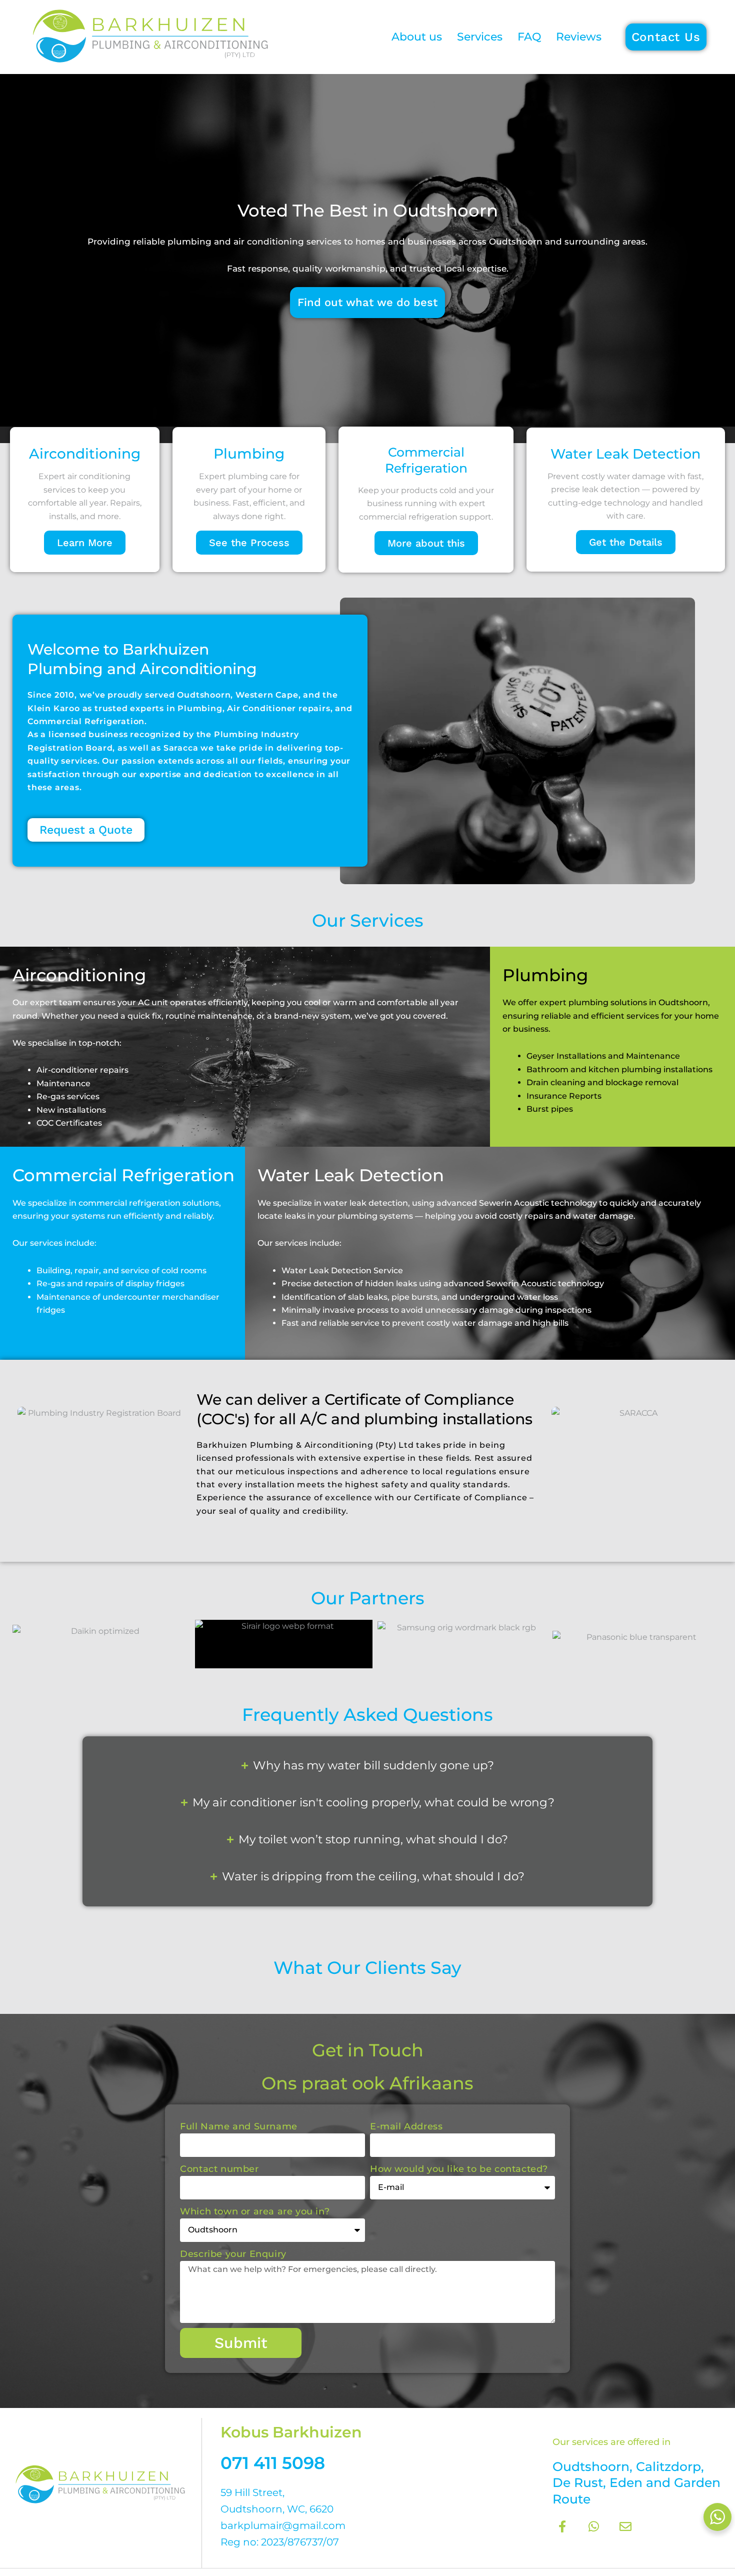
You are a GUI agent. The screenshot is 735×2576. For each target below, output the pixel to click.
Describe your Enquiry (233, 2254)
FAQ (529, 37)
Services (480, 37)
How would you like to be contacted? (459, 2169)
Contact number (219, 2169)
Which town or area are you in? (255, 2211)
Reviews (579, 37)
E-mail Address (406, 2126)
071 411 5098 (273, 2463)
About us (417, 37)
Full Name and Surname (239, 2126)
